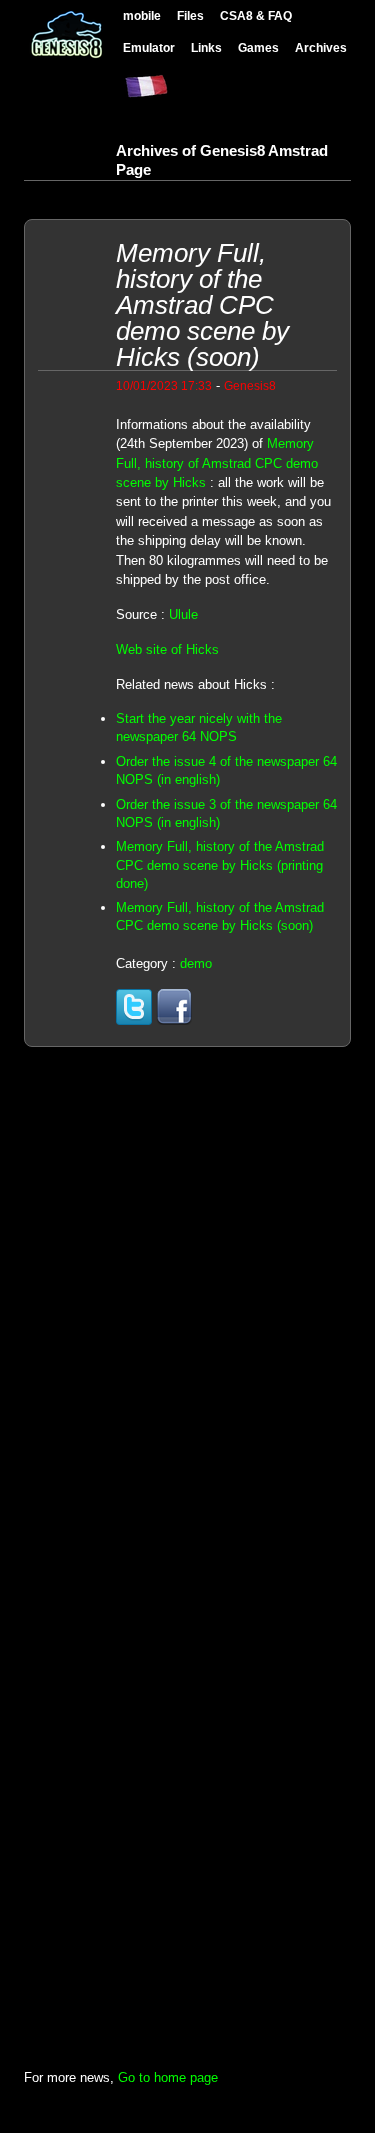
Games (258, 47)
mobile (142, 15)
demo (196, 963)
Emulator (149, 47)
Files (190, 15)
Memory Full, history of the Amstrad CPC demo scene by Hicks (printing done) (220, 864)
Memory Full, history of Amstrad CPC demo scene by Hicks (217, 463)
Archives (321, 47)
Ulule (183, 614)
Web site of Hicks (167, 649)
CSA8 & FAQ (256, 15)
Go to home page (168, 2077)
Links (206, 47)
